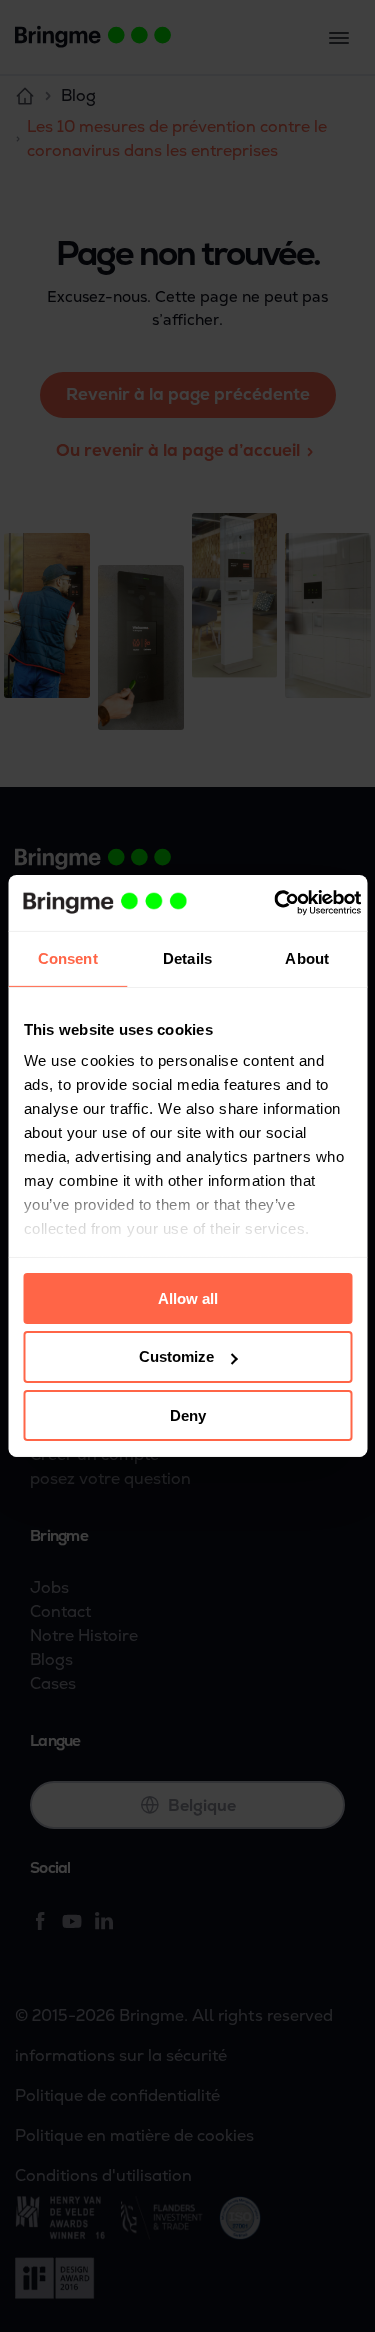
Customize (176, 1356)
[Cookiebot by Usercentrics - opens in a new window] (275, 903)
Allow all (188, 1297)
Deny (188, 1415)
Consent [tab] (68, 957)
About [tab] (307, 957)
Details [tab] (187, 957)
